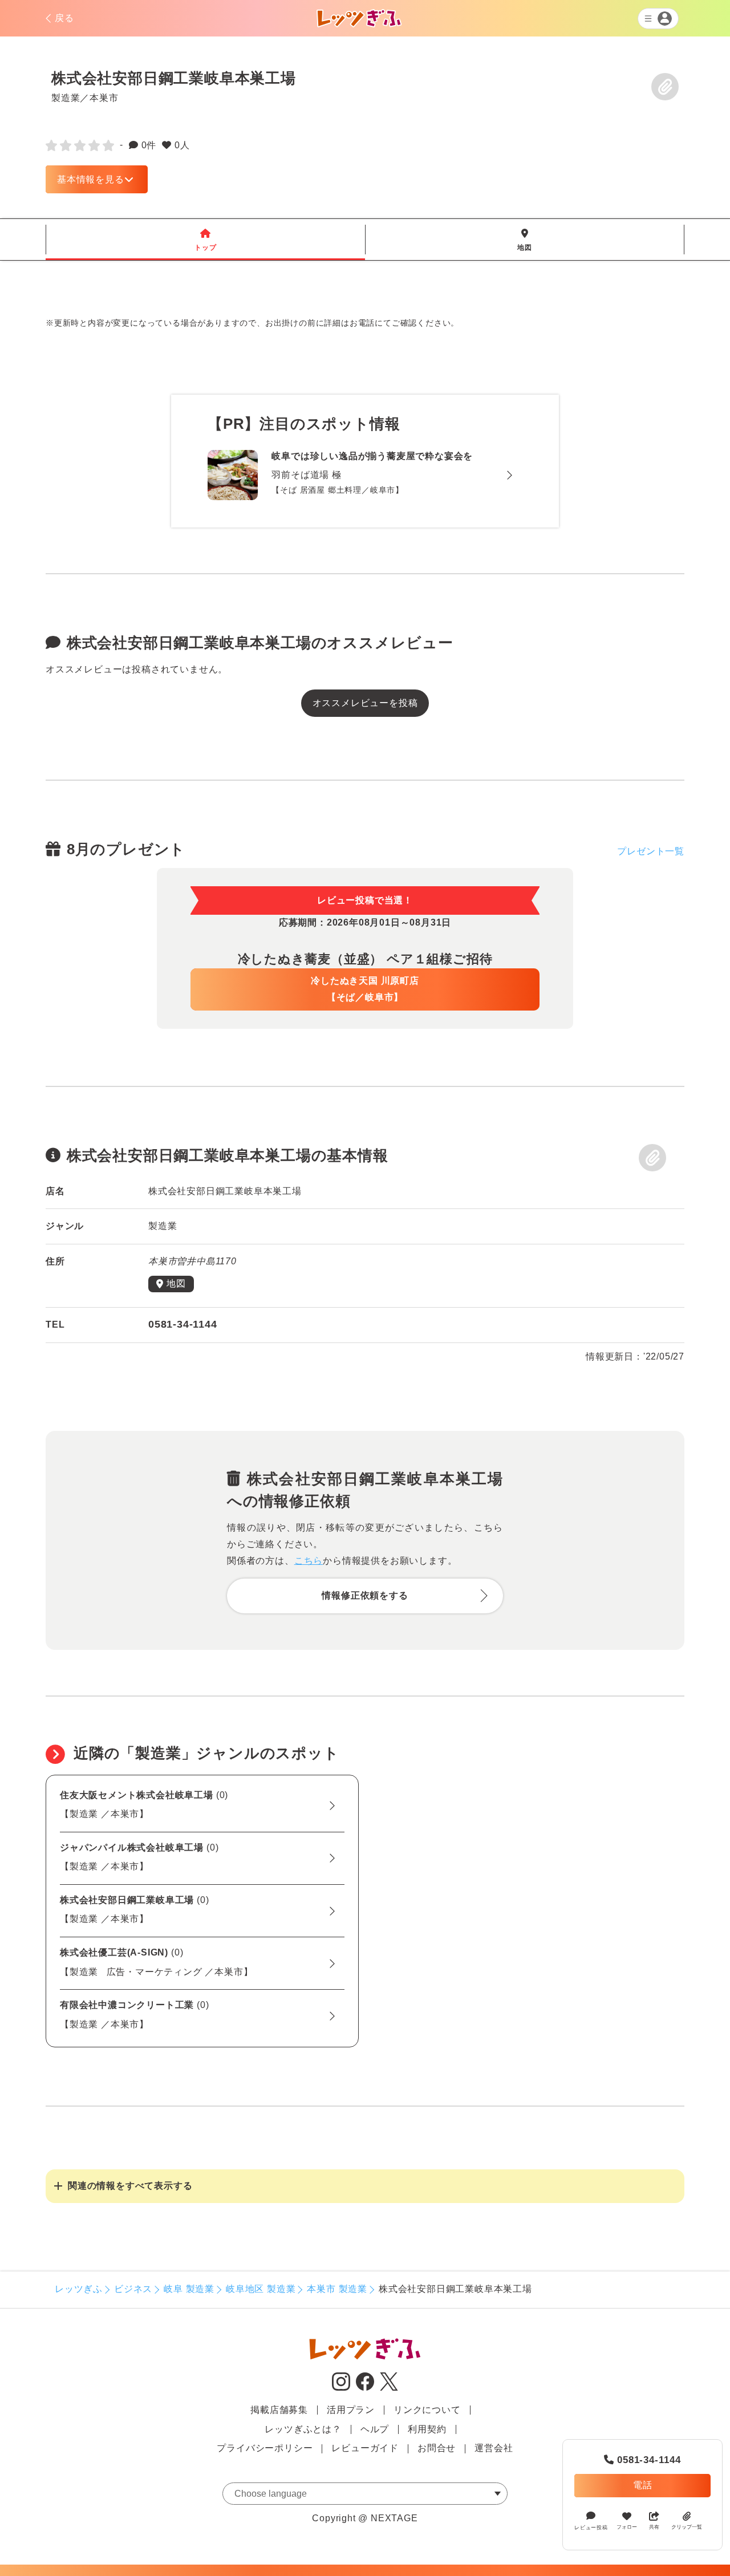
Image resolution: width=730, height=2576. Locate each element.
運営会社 (494, 2448)
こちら (309, 1561)
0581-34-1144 (642, 2460)
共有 (654, 2527)
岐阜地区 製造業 (261, 2289)
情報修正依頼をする (365, 1595)
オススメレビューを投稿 (365, 703)
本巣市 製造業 (337, 2289)
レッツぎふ (79, 2289)
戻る (64, 18)
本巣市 (104, 98)
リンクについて (427, 2410)
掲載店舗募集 (279, 2410)
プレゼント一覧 (651, 851)
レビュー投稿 (591, 2528)
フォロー (627, 2527)
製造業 (66, 98)
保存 (665, 87)
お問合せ (437, 2448)
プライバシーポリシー (265, 2448)
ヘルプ (375, 2429)
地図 (525, 240)
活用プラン (351, 2410)
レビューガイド (365, 2448)
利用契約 (427, 2429)
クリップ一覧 (687, 2527)
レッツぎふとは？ (303, 2429)
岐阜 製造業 (189, 2289)
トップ (205, 240)
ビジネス (133, 2289)
